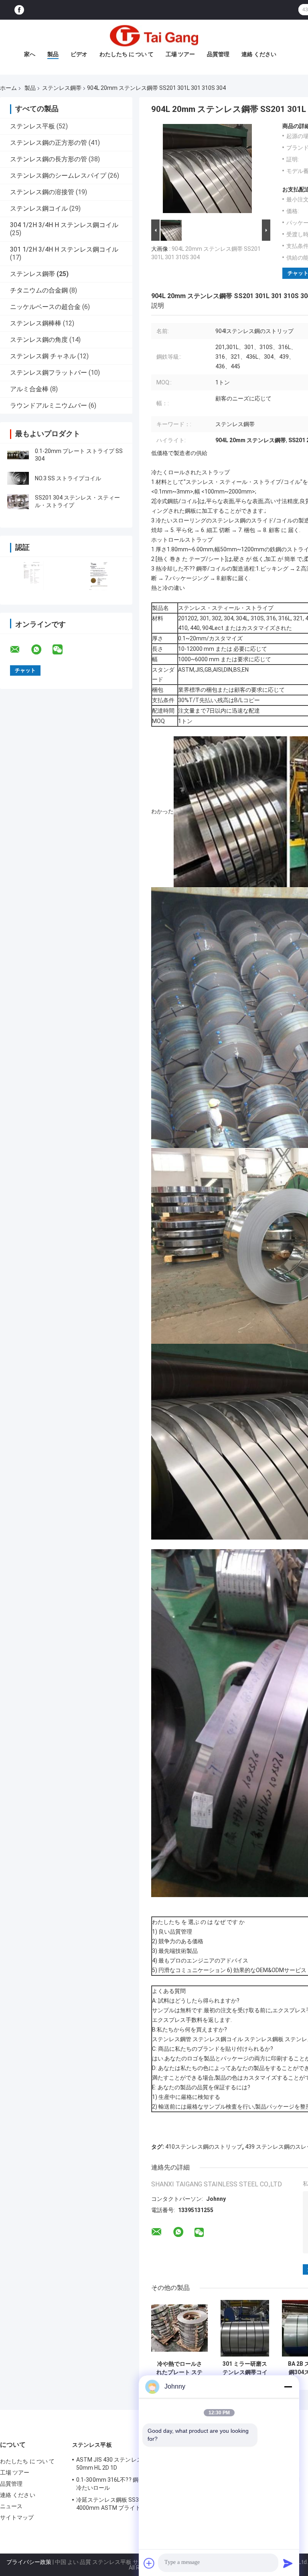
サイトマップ (17, 2517)
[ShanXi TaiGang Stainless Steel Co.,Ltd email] (20, 650)
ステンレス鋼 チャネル (43, 356)
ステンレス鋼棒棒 (36, 323)
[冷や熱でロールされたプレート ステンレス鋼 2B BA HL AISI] (179, 2328)
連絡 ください (259, 54)
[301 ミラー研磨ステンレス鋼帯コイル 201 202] (245, 2328)
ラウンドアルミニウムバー (49, 405)
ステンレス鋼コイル (39, 208)
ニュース (11, 2506)
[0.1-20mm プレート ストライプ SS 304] (18, 455)
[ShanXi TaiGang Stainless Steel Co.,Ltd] (154, 36)
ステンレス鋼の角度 (39, 340)
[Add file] (149, 2563)
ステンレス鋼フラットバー (49, 373)
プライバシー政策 (29, 2562)
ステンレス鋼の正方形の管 (49, 143)
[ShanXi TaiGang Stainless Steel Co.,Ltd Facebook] (19, 10)
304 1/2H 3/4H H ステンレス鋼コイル (64, 225)
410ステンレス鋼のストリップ (204, 2147)
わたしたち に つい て (127, 54)
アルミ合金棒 (29, 389)
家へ (30, 54)
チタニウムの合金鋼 (39, 290)
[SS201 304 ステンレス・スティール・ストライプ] (18, 502)
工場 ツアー (180, 54)
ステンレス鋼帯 (62, 88)
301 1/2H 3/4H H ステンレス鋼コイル (64, 249)
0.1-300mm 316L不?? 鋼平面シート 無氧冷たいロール (128, 2484)
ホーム (8, 88)
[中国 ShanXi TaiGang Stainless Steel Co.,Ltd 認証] (33, 576)
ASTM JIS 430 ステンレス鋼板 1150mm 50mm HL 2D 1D (127, 2464)
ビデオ (79, 54)
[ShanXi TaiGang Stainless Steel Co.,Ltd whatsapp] (41, 650)
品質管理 (218, 54)
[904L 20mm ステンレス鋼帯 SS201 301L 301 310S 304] (207, 170)
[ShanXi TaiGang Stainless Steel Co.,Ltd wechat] (63, 650)
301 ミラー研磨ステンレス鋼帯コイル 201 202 (245, 2368)
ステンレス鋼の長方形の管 (49, 159)
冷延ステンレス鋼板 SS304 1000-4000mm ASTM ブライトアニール (120, 2504)
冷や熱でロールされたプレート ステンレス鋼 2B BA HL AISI (180, 2368)
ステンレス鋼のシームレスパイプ (58, 176)
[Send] (288, 2563)
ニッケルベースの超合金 (45, 307)
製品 (53, 54)
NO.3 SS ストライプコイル (68, 478)
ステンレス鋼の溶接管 (42, 192)
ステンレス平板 (32, 126)
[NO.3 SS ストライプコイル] (18, 478)
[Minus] (288, 2387)
